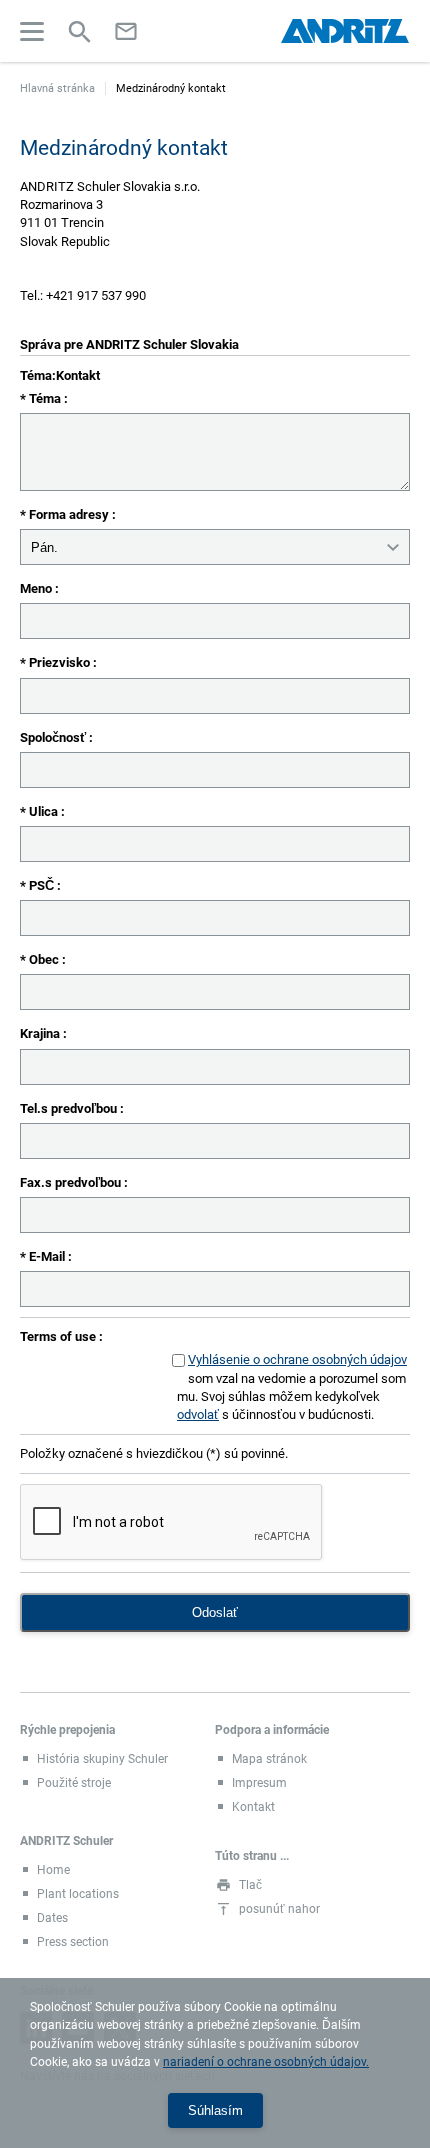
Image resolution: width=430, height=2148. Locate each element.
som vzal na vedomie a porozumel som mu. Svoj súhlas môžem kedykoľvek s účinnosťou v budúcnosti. (292, 1387)
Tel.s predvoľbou (70, 1108)
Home (53, 1870)
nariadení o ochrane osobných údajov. (266, 2062)
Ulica (45, 811)
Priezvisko (61, 662)
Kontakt (253, 1807)
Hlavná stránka (57, 88)
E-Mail (48, 1256)
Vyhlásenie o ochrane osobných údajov (297, 1359)
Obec (45, 959)
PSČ (43, 885)
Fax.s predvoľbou (72, 1182)
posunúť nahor (279, 1909)
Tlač (250, 1885)
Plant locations (78, 1894)
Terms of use (59, 1336)
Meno (37, 588)
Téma (46, 398)
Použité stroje (74, 1783)
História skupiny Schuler (102, 1759)
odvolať (198, 1414)
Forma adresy (70, 514)
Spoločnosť (54, 737)
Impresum (259, 1783)
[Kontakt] (126, 31)
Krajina (41, 1033)
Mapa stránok (269, 1759)
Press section (73, 1942)
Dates (52, 1918)
